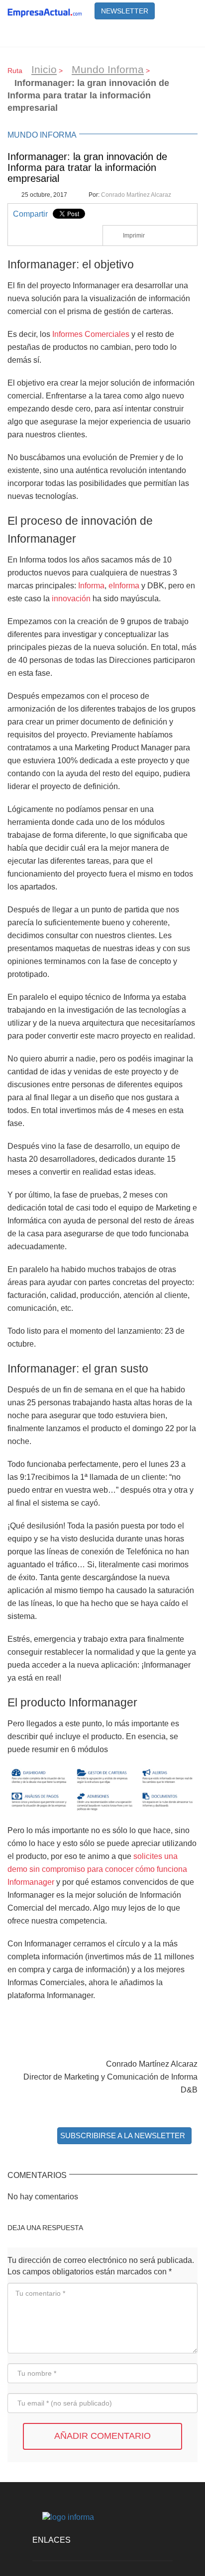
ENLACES (51, 2540)
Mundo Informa (108, 69)
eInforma (124, 585)
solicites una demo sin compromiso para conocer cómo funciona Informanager (97, 1869)
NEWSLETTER (125, 11)
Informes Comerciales (91, 334)
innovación (71, 598)
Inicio (44, 69)
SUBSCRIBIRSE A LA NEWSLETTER (123, 2135)
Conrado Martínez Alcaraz (136, 195)
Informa (91, 585)
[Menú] (185, 34)
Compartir (30, 214)
